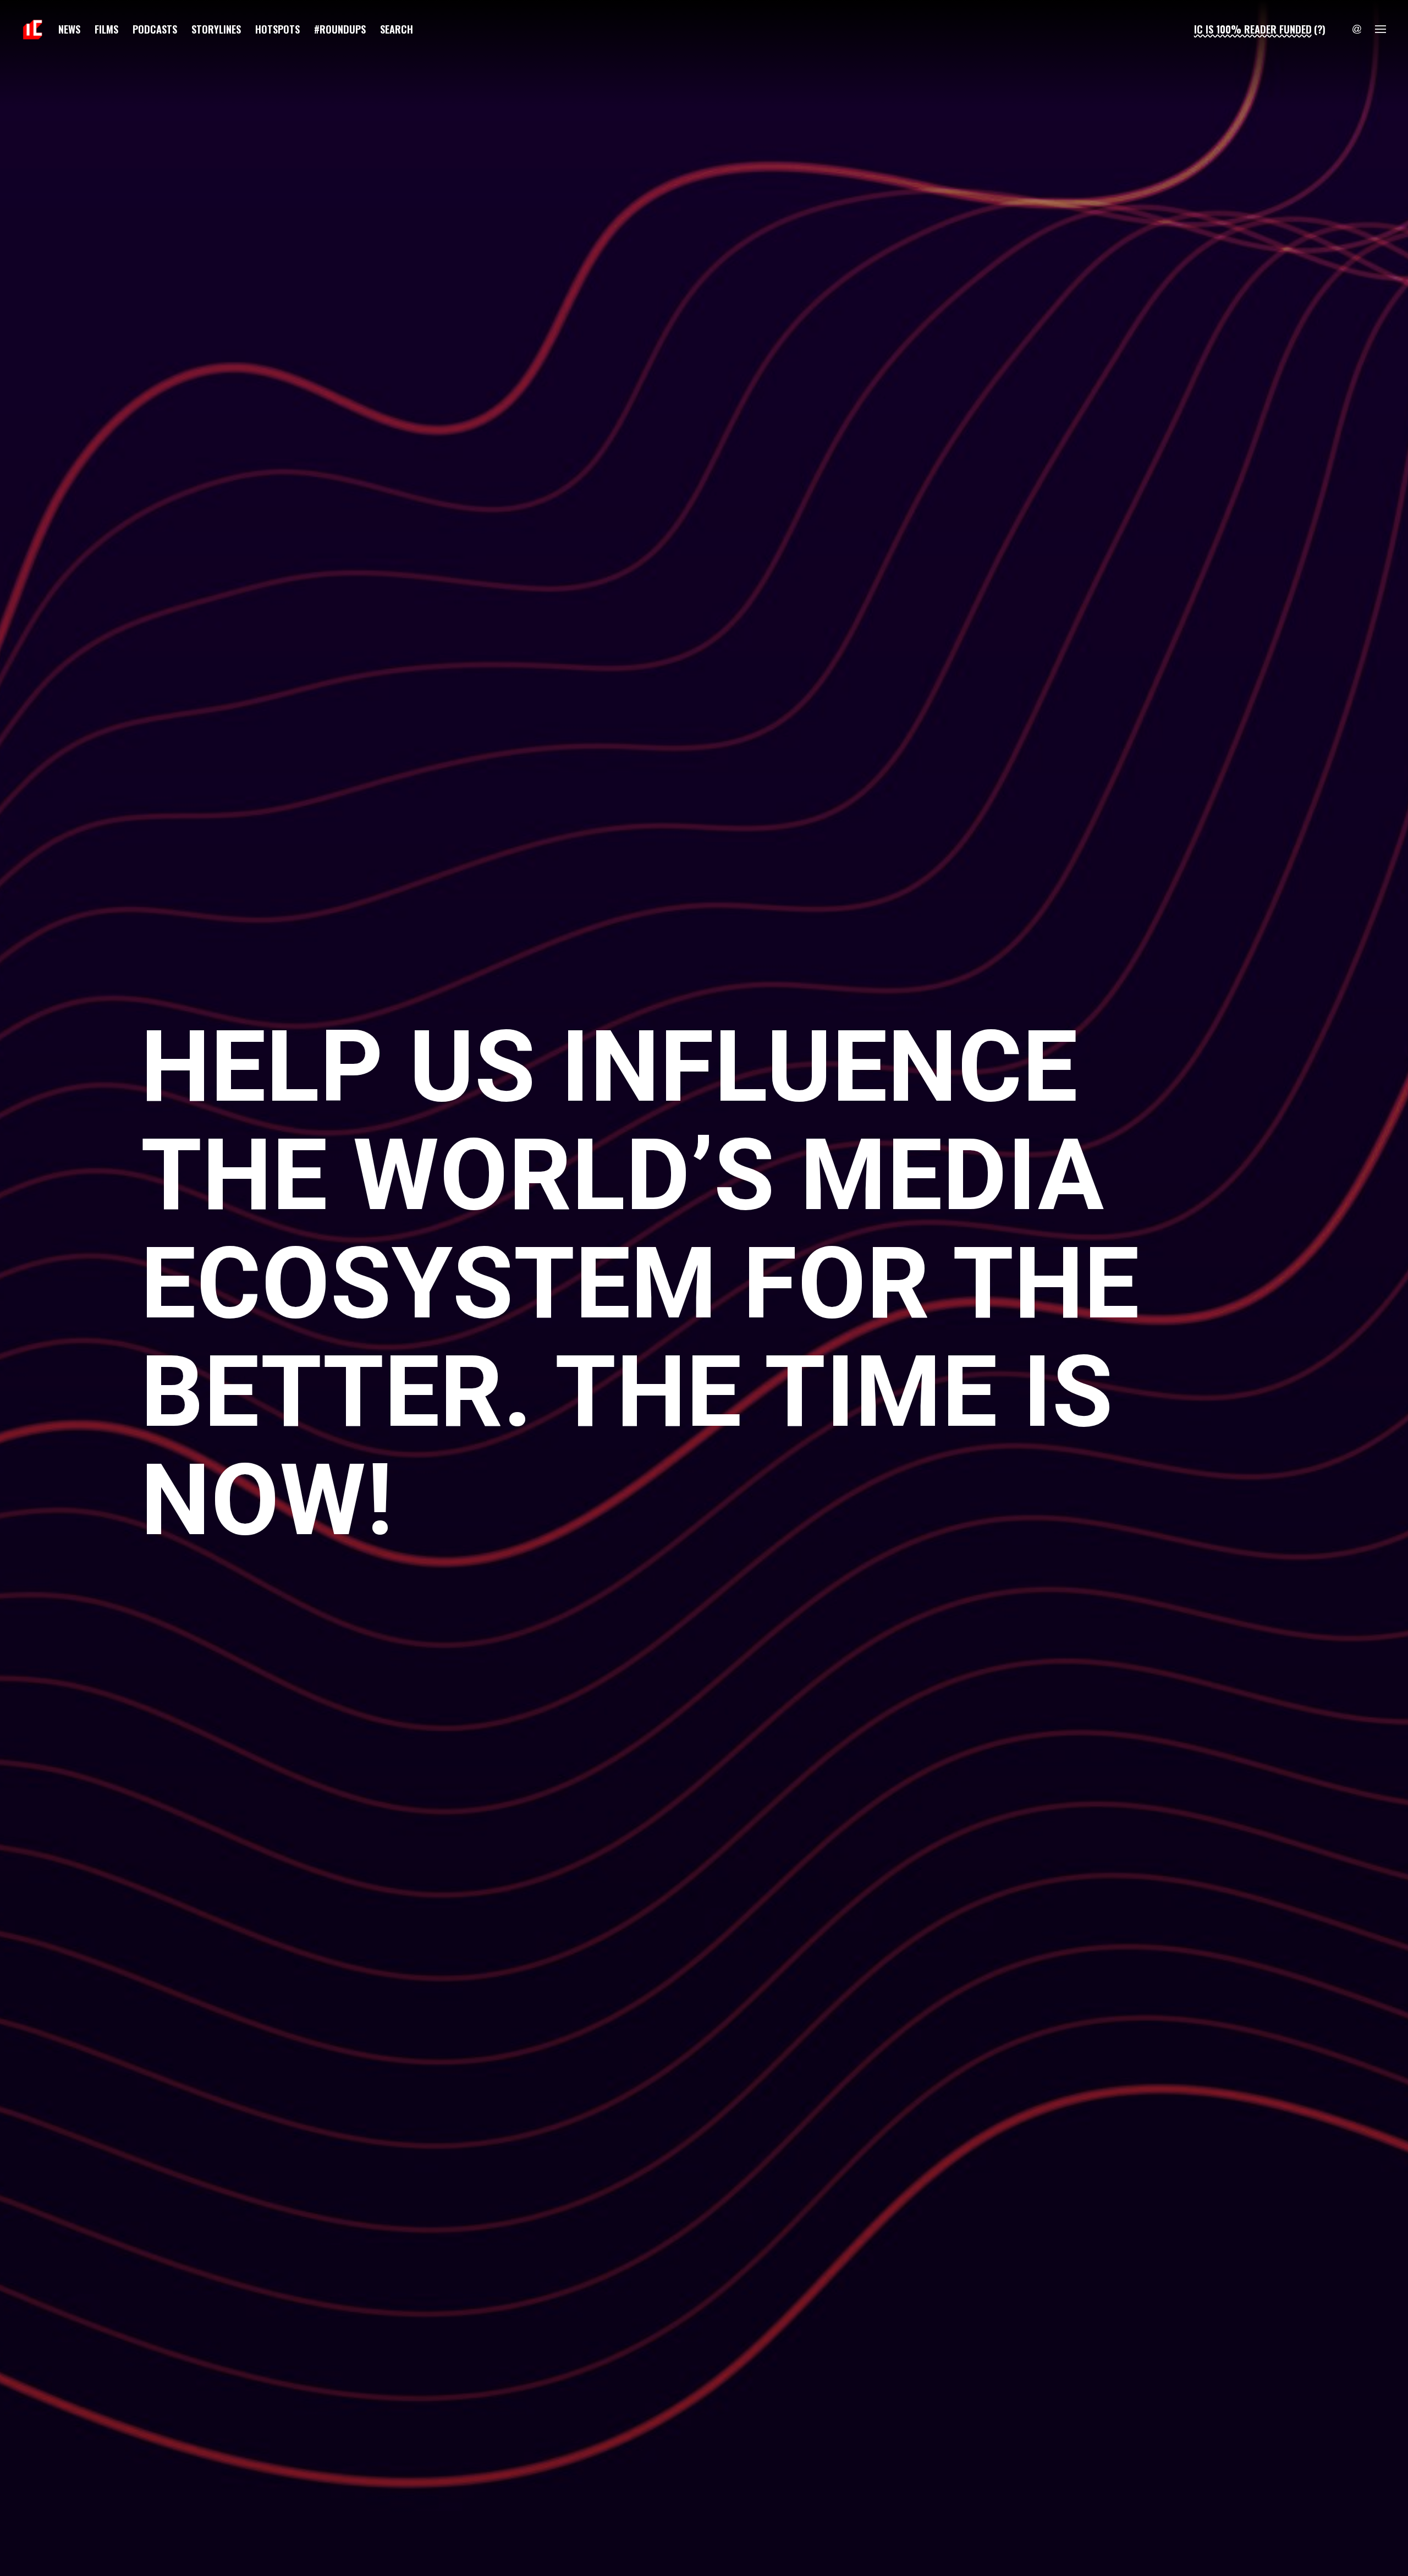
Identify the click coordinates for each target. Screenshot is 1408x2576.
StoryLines (216, 29)
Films (106, 29)
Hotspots (277, 29)
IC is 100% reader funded (1253, 29)
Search (397, 29)
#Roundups (340, 29)
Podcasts (155, 29)
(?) (1320, 29)
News (69, 29)
